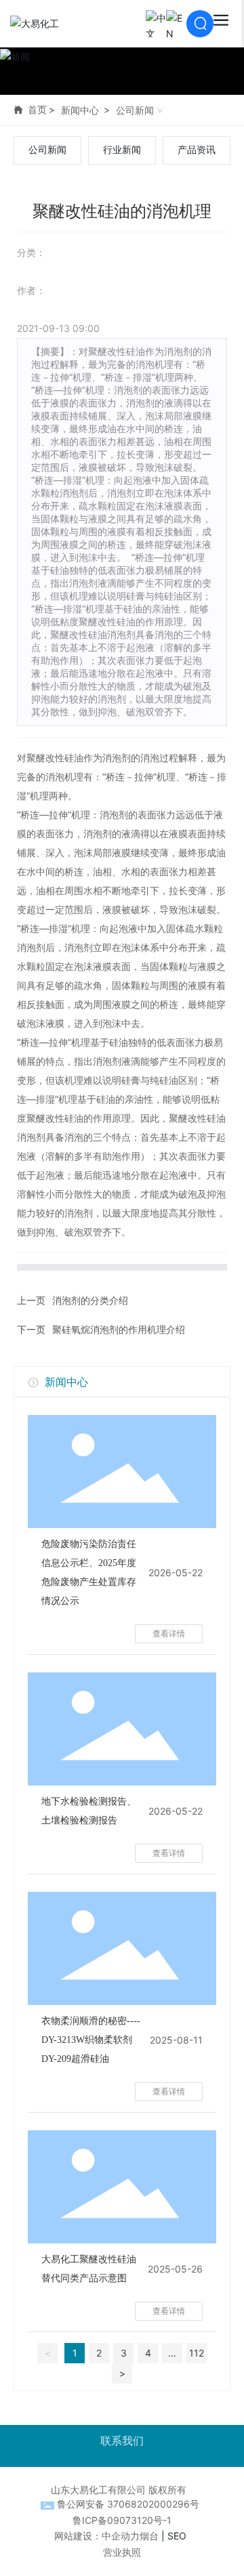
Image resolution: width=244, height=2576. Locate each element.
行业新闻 (122, 150)
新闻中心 (80, 110)
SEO (177, 2536)
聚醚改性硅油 (55, 758)
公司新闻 (135, 110)
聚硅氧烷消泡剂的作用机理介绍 (119, 1329)
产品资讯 (197, 150)
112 (197, 2353)
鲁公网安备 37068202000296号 (128, 2504)
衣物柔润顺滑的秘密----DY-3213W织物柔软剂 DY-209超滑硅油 (91, 2040)
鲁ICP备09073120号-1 (122, 2520)
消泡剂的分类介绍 (90, 1300)
